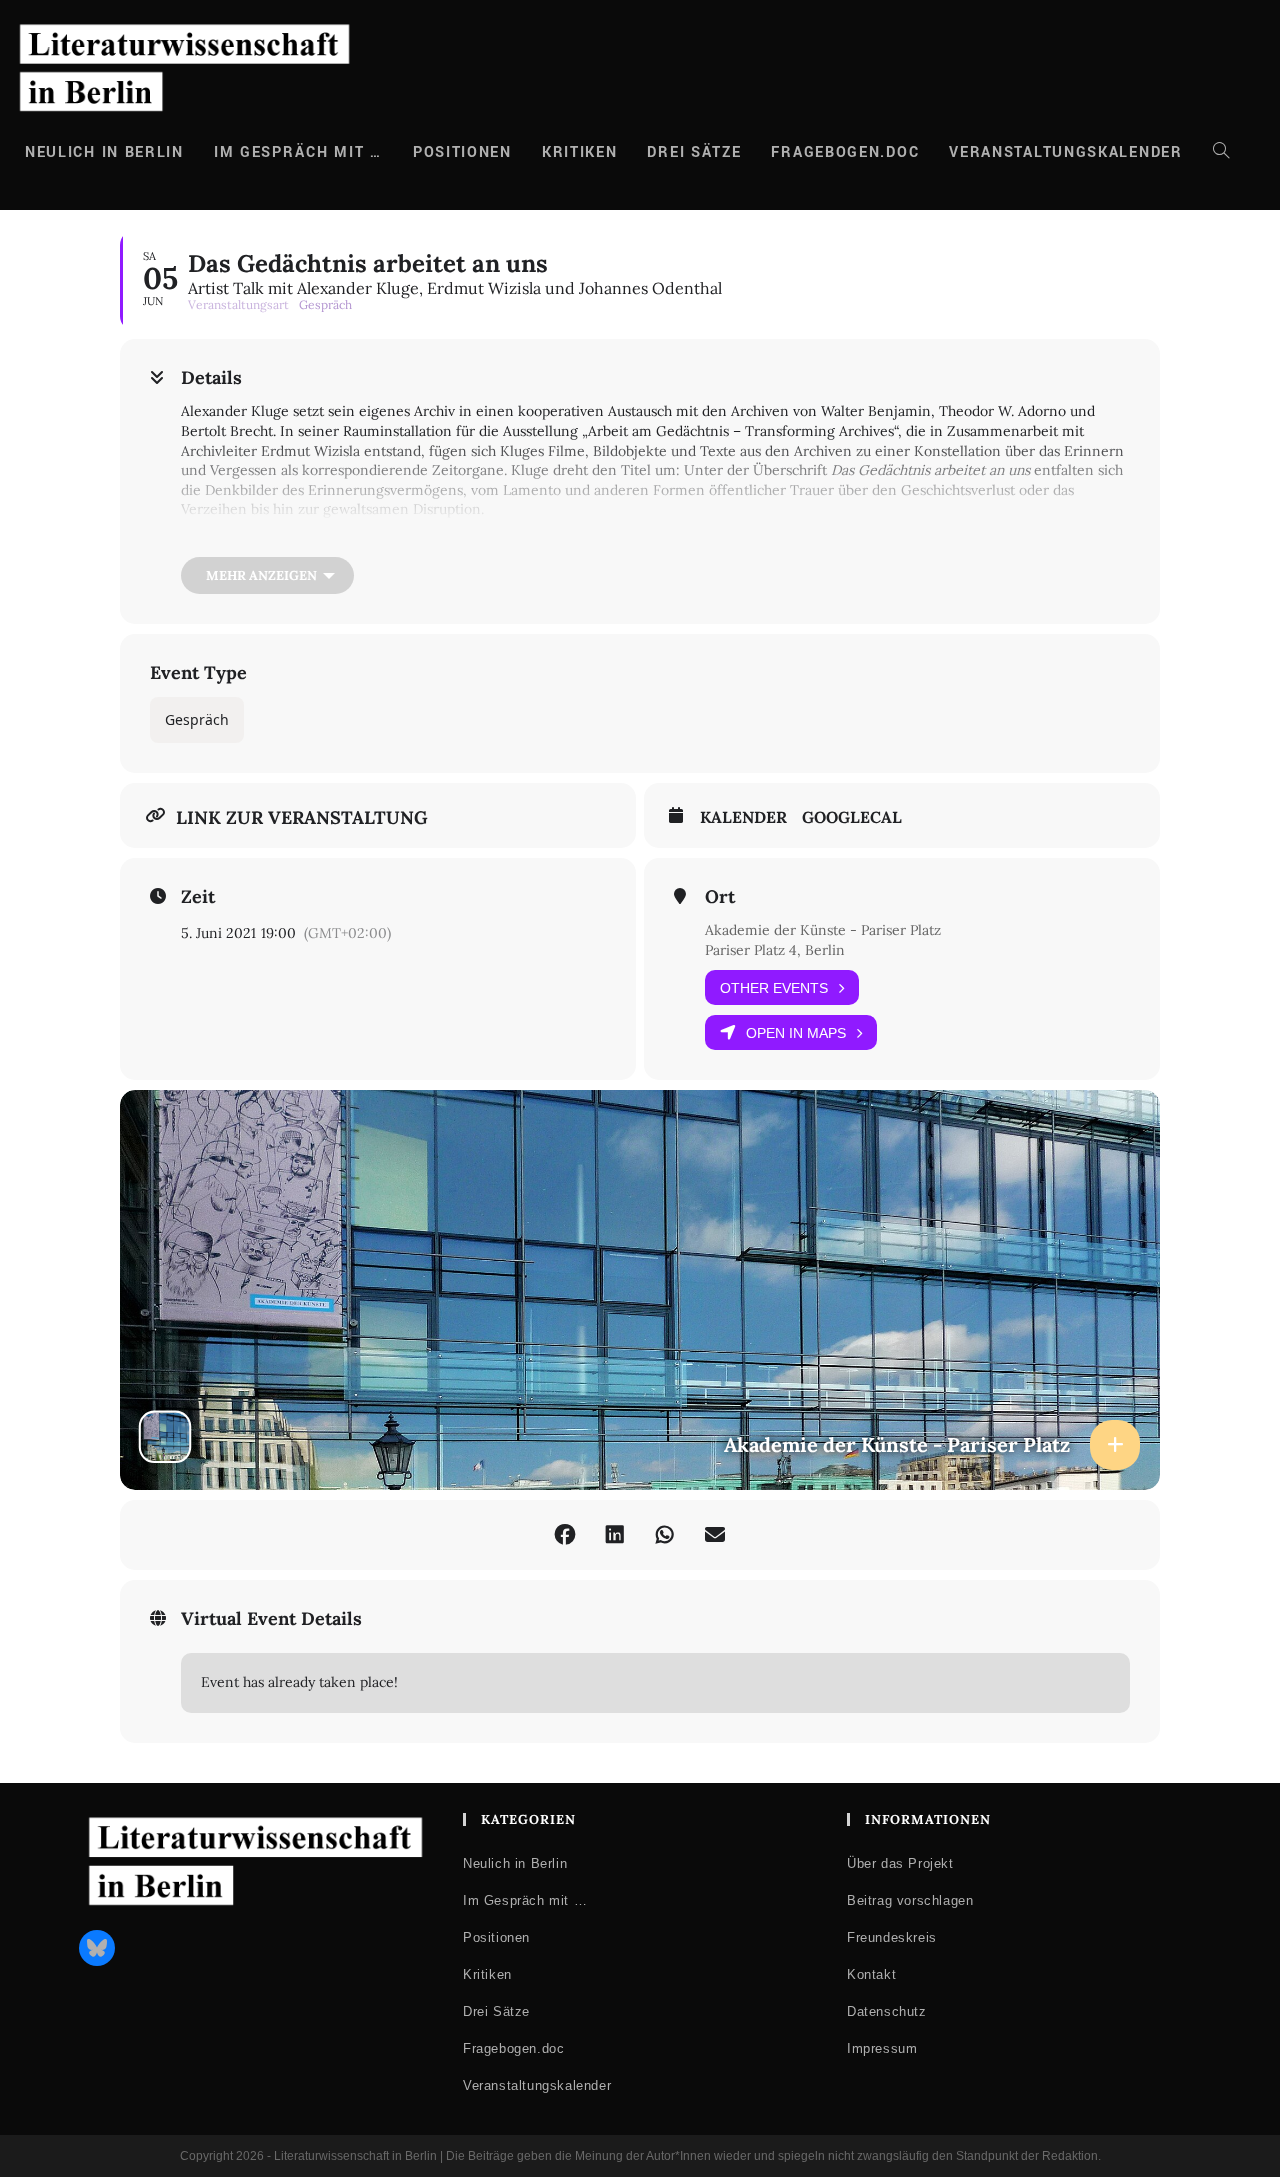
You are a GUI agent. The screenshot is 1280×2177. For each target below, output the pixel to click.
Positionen (496, 1937)
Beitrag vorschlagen (910, 1900)
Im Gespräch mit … (525, 1900)
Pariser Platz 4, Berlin (775, 950)
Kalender (743, 817)
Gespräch (197, 719)
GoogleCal (852, 817)
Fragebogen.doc (513, 2048)
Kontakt (871, 1974)
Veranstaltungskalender (537, 2085)
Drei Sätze (496, 2011)
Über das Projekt (900, 1863)
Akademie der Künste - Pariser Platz (823, 930)
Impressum (882, 2048)
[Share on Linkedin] (615, 1535)
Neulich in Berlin (515, 1863)
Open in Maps (796, 1033)
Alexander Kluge (261, 542)
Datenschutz (887, 2011)
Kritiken (487, 1974)
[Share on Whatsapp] (665, 1535)
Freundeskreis (892, 1937)
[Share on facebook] (565, 1535)
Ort (720, 897)
